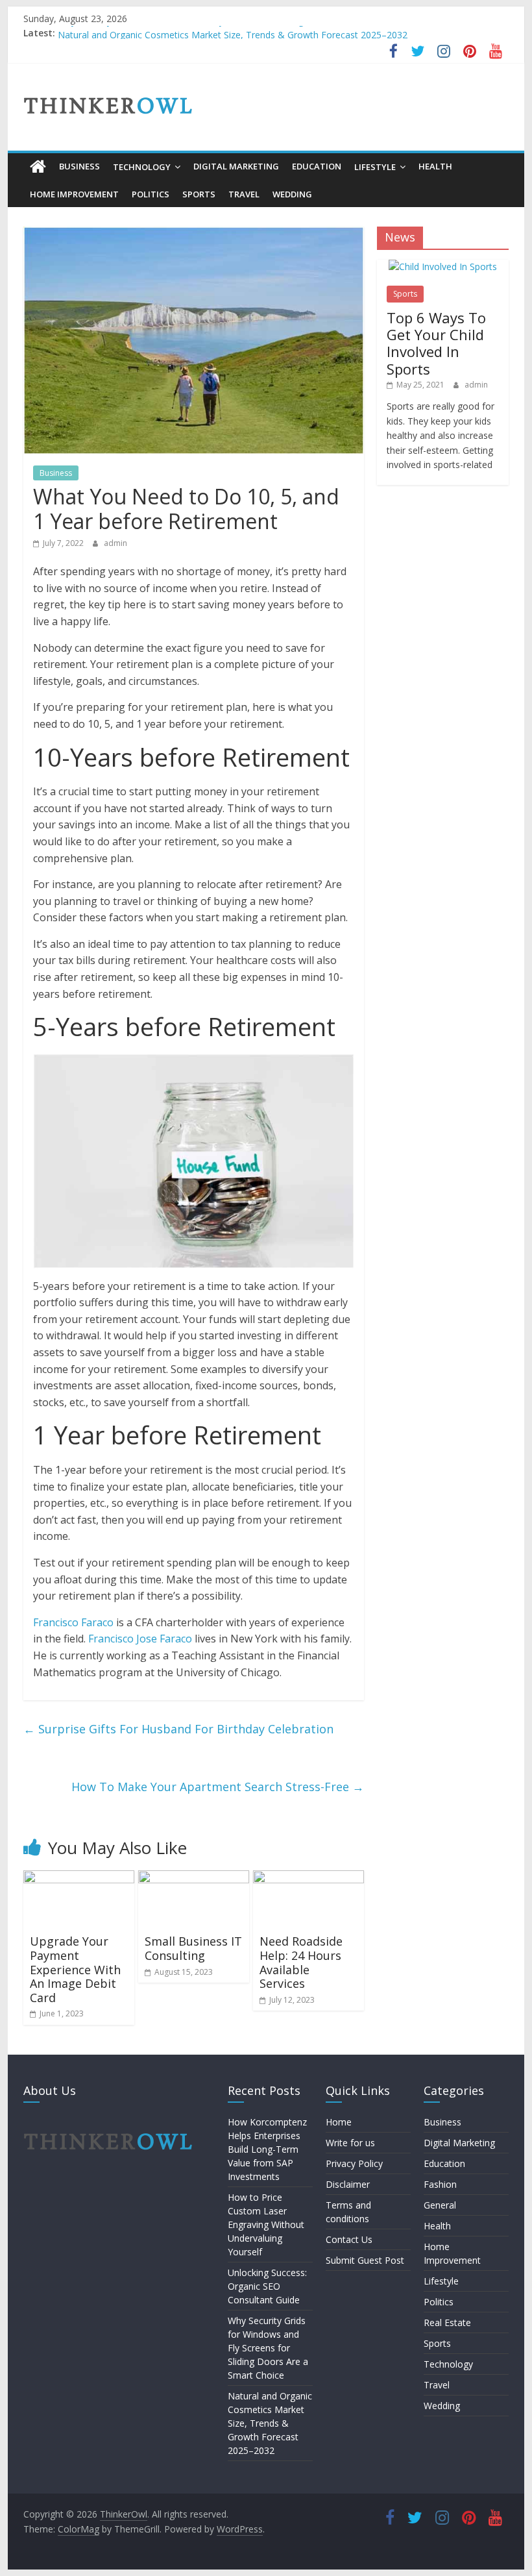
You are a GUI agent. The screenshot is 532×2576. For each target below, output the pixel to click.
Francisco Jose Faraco (140, 1639)
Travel (244, 194)
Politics (151, 194)
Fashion (440, 2184)
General (440, 2205)
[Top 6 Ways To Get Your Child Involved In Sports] (443, 266)
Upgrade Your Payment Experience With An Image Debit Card (75, 1969)
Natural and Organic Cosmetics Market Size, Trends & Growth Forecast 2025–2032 (270, 2423)
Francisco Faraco (73, 1622)
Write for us (350, 2143)
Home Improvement (74, 194)
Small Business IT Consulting (193, 1948)
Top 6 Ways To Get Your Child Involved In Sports (436, 343)
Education (317, 166)
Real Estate (447, 2322)
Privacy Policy (354, 2163)
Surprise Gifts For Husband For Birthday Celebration (178, 1729)
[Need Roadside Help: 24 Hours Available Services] (308, 1878)
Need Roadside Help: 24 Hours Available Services (301, 1962)
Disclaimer (348, 2184)
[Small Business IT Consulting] (194, 1878)
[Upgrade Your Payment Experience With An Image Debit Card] (79, 1878)
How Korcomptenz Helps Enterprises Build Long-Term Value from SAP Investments (267, 2149)
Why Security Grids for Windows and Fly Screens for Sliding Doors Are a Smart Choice (237, 33)
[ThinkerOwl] (38, 167)
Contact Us (349, 2239)
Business (79, 166)
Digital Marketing (236, 166)
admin (115, 543)
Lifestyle (375, 167)
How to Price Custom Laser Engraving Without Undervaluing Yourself (266, 2224)
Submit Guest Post (365, 2260)
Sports (199, 194)
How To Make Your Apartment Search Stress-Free (218, 1787)
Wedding (292, 194)
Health (435, 166)
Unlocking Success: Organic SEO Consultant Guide (267, 2286)
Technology (142, 167)
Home (339, 2122)
